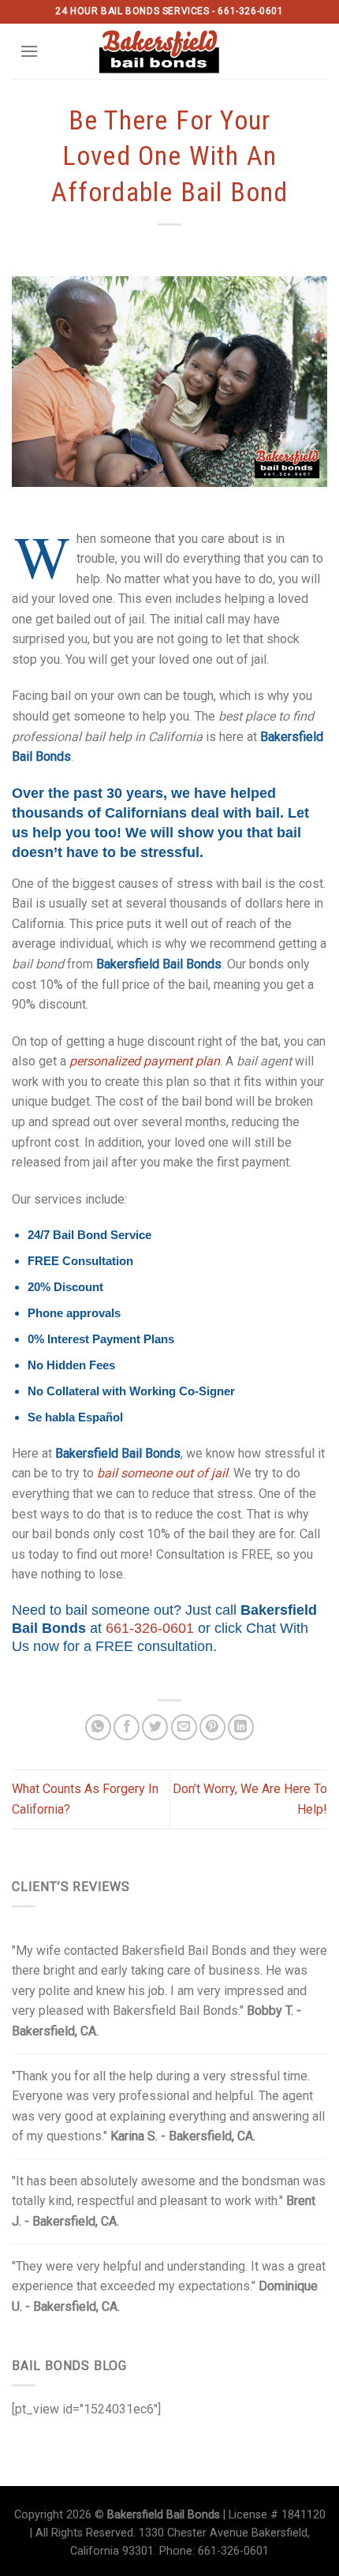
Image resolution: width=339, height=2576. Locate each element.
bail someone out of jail (162, 1473)
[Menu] (29, 51)
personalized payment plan (145, 1061)
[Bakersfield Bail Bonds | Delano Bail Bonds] (170, 51)
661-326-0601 (150, 1628)
